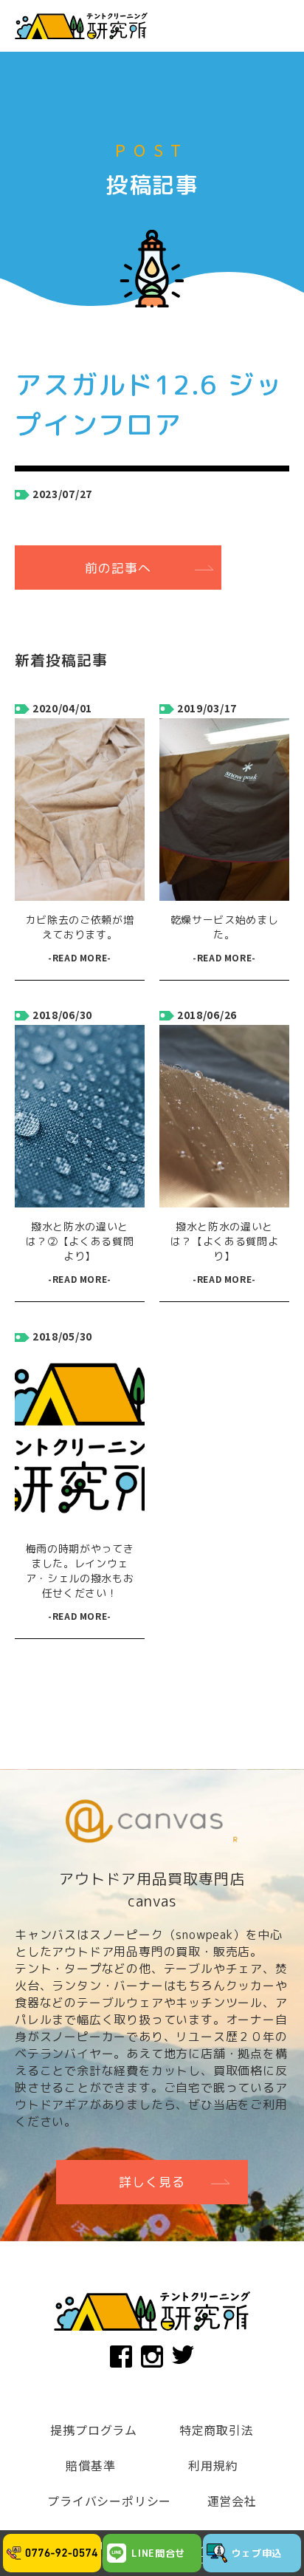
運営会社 (232, 2501)
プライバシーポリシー (109, 2501)
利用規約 (213, 2465)
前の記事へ (118, 568)
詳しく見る (152, 2182)
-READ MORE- (80, 957)
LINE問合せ (158, 2553)
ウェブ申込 (257, 2553)
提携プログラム (94, 2430)
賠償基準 (90, 2465)
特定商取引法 (217, 2430)
